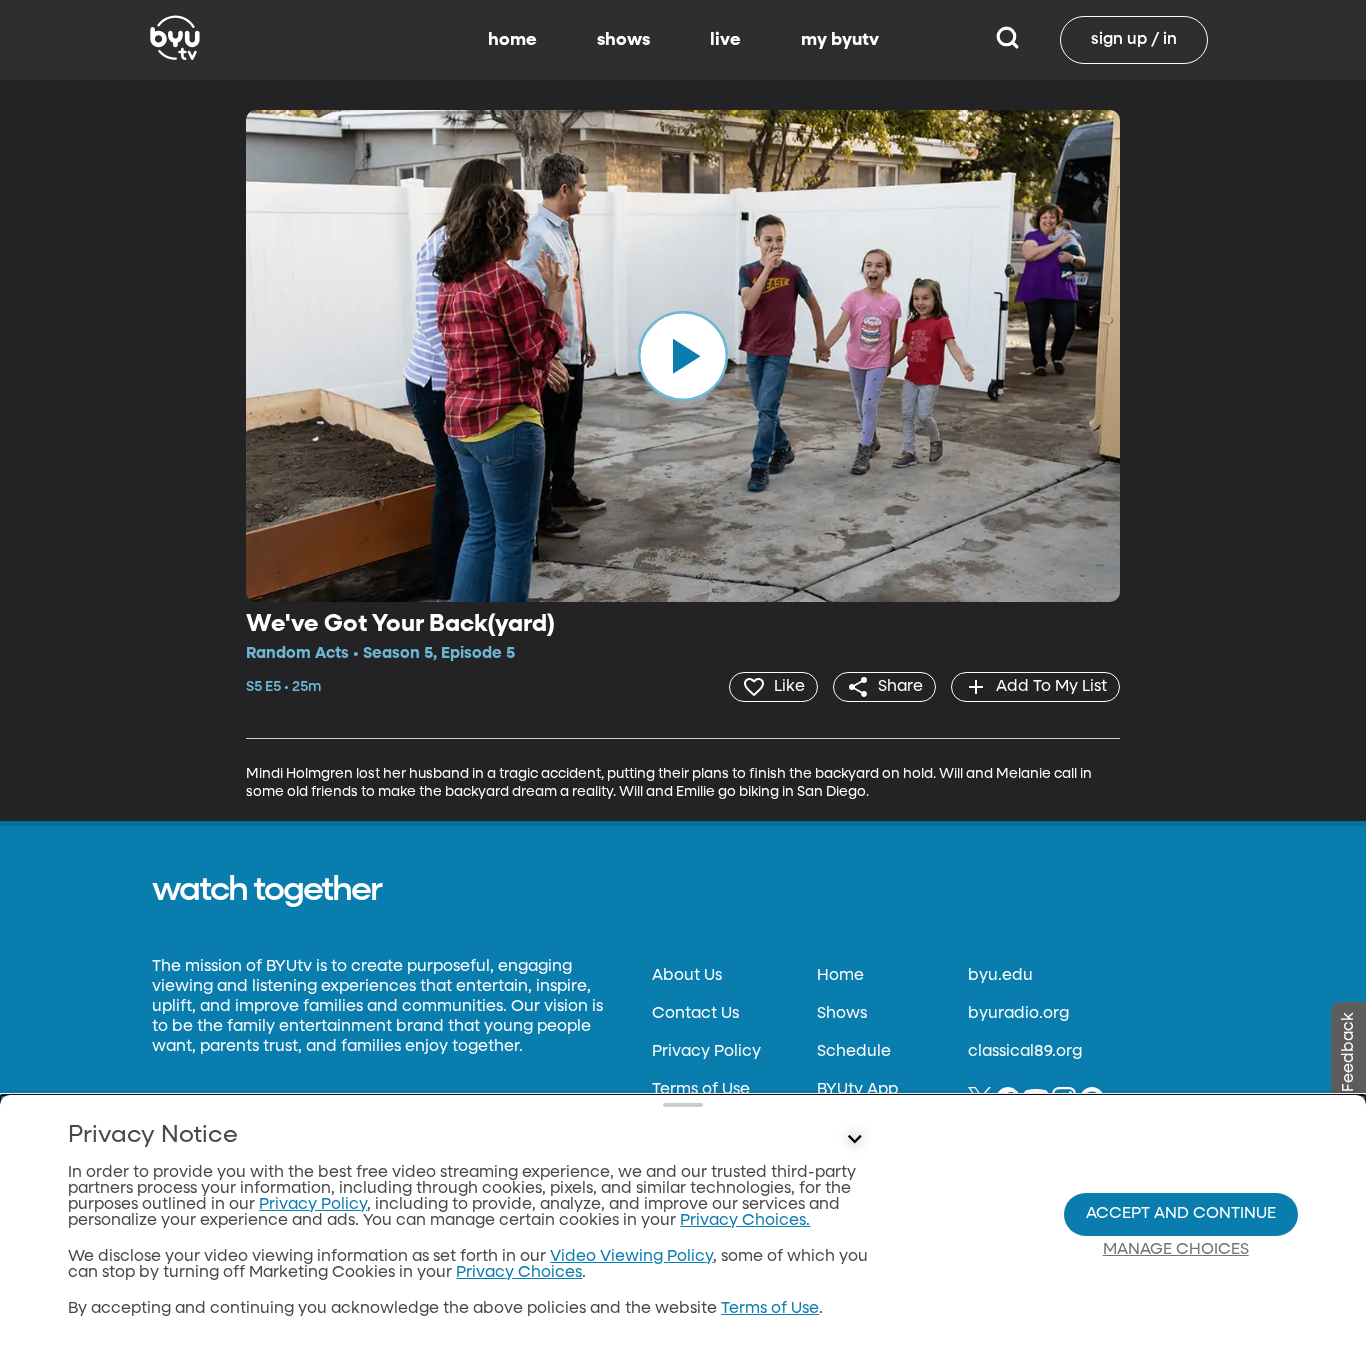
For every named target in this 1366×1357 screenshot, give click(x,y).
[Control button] (855, 1140)
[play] (683, 356)
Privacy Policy (706, 1052)
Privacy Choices (519, 1273)
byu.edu (1000, 976)
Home (840, 976)
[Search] (1007, 40)
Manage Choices (1176, 1250)
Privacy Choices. (745, 1221)
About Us (687, 976)
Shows (842, 1014)
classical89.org (1025, 1052)
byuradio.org (1018, 1014)
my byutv (840, 40)
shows (623, 40)
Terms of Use (701, 1090)
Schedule (854, 1052)
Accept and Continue (1181, 1214)
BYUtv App (857, 1090)
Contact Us (695, 1014)
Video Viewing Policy (631, 1257)
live (725, 40)
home (512, 40)
